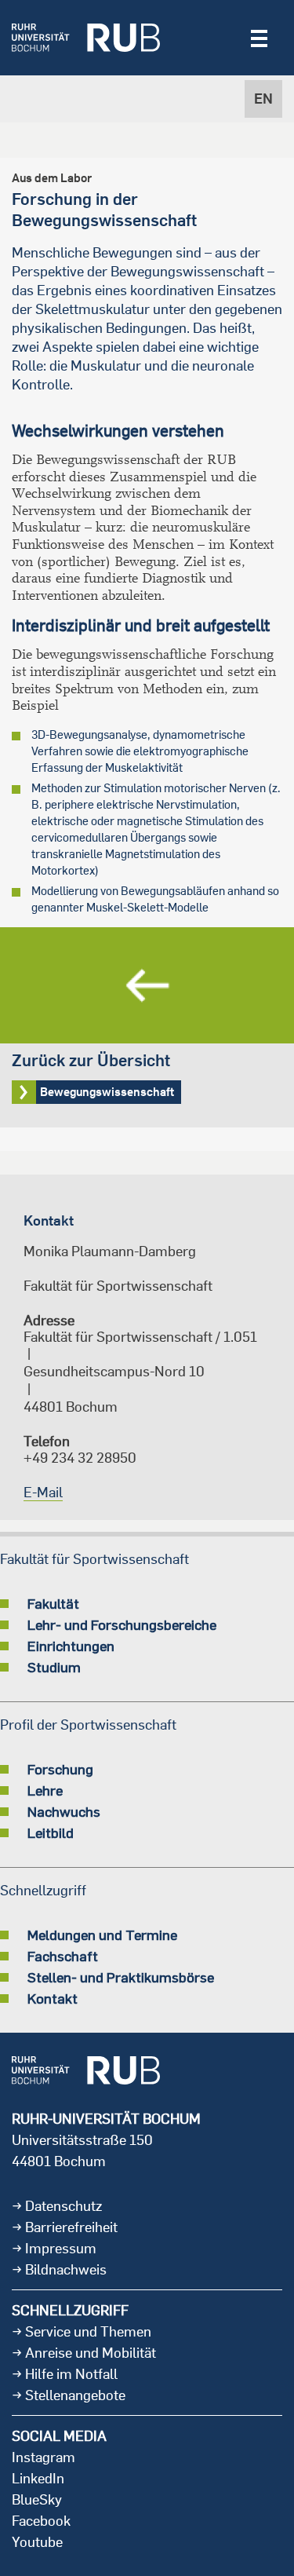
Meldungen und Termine (102, 1935)
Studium (54, 1667)
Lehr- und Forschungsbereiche (122, 1624)
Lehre (45, 1790)
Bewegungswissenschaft (147, 1027)
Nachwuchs (64, 1811)
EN (263, 99)
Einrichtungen (71, 1646)
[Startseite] (86, 38)
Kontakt (53, 1998)
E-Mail (43, 1492)
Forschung (60, 1769)
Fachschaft (63, 1956)
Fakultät (53, 1603)
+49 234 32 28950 (80, 1458)
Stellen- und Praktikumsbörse (121, 1977)
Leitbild (51, 1832)
